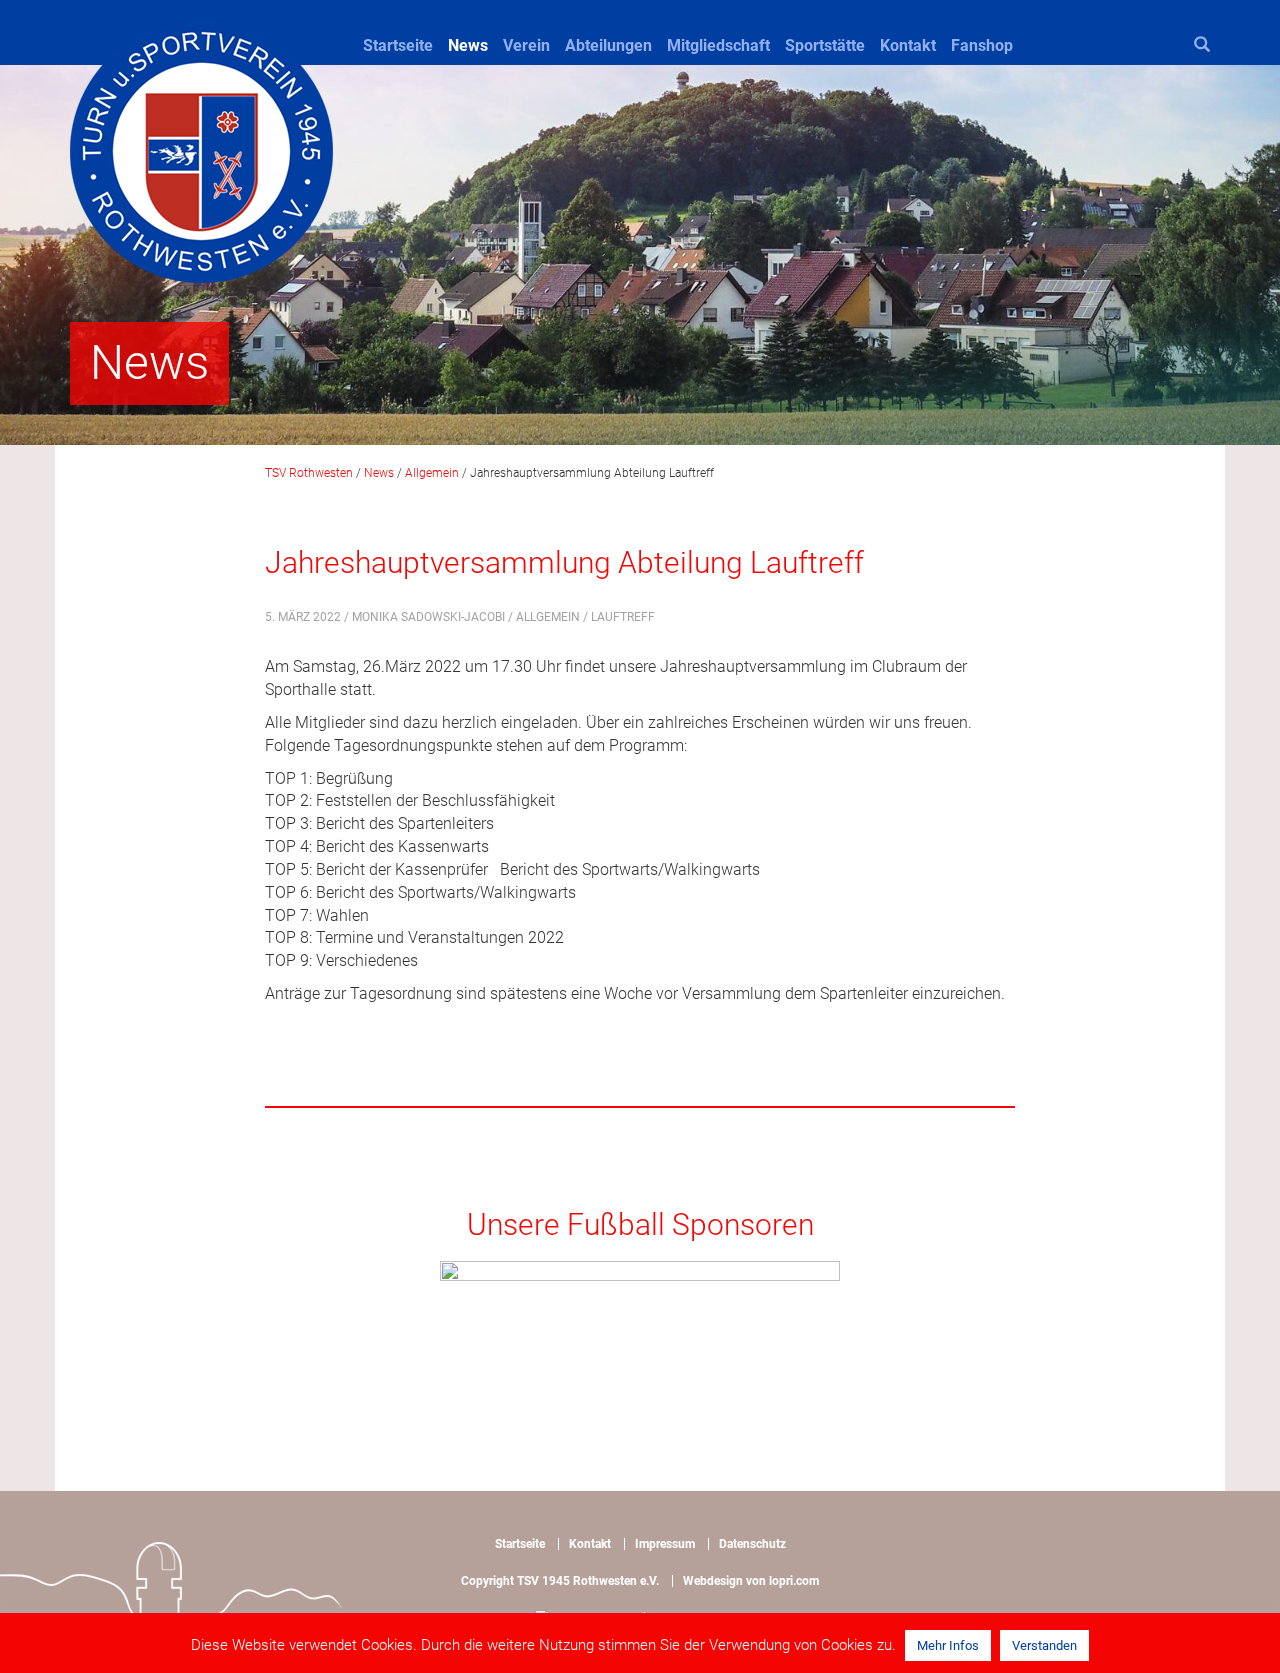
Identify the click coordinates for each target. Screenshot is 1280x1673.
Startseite (398, 45)
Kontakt (908, 45)
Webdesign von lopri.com (751, 1581)
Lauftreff (623, 617)
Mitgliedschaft (718, 45)
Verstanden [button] (1044, 1645)
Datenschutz (752, 1544)
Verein (526, 45)
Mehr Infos (948, 1645)
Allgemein (548, 617)
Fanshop (982, 45)
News (468, 45)
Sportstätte (825, 45)
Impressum (665, 1544)
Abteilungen (608, 45)
